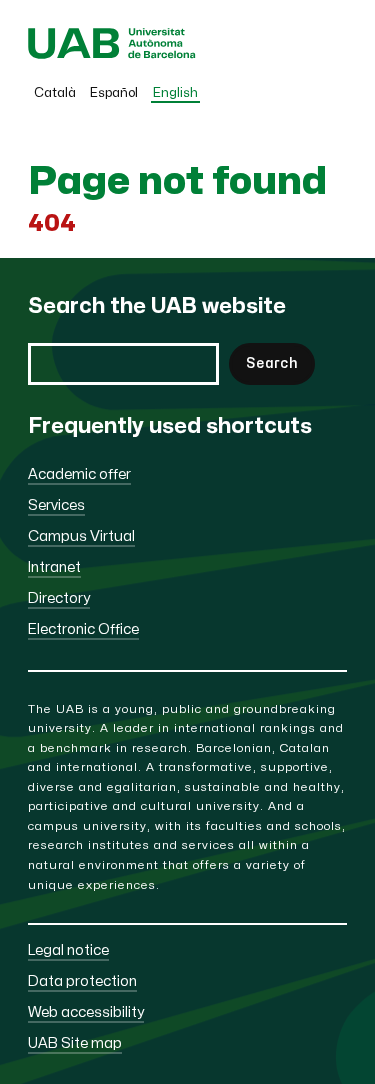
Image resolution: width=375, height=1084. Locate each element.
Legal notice (68, 950)
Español (114, 93)
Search (272, 363)
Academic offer (79, 474)
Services (56, 505)
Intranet (54, 567)
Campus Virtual (81, 536)
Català (55, 93)
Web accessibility (86, 1012)
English (175, 93)
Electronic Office (83, 629)
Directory (59, 598)
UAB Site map (75, 1043)
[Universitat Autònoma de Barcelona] (112, 54)
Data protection (82, 981)
